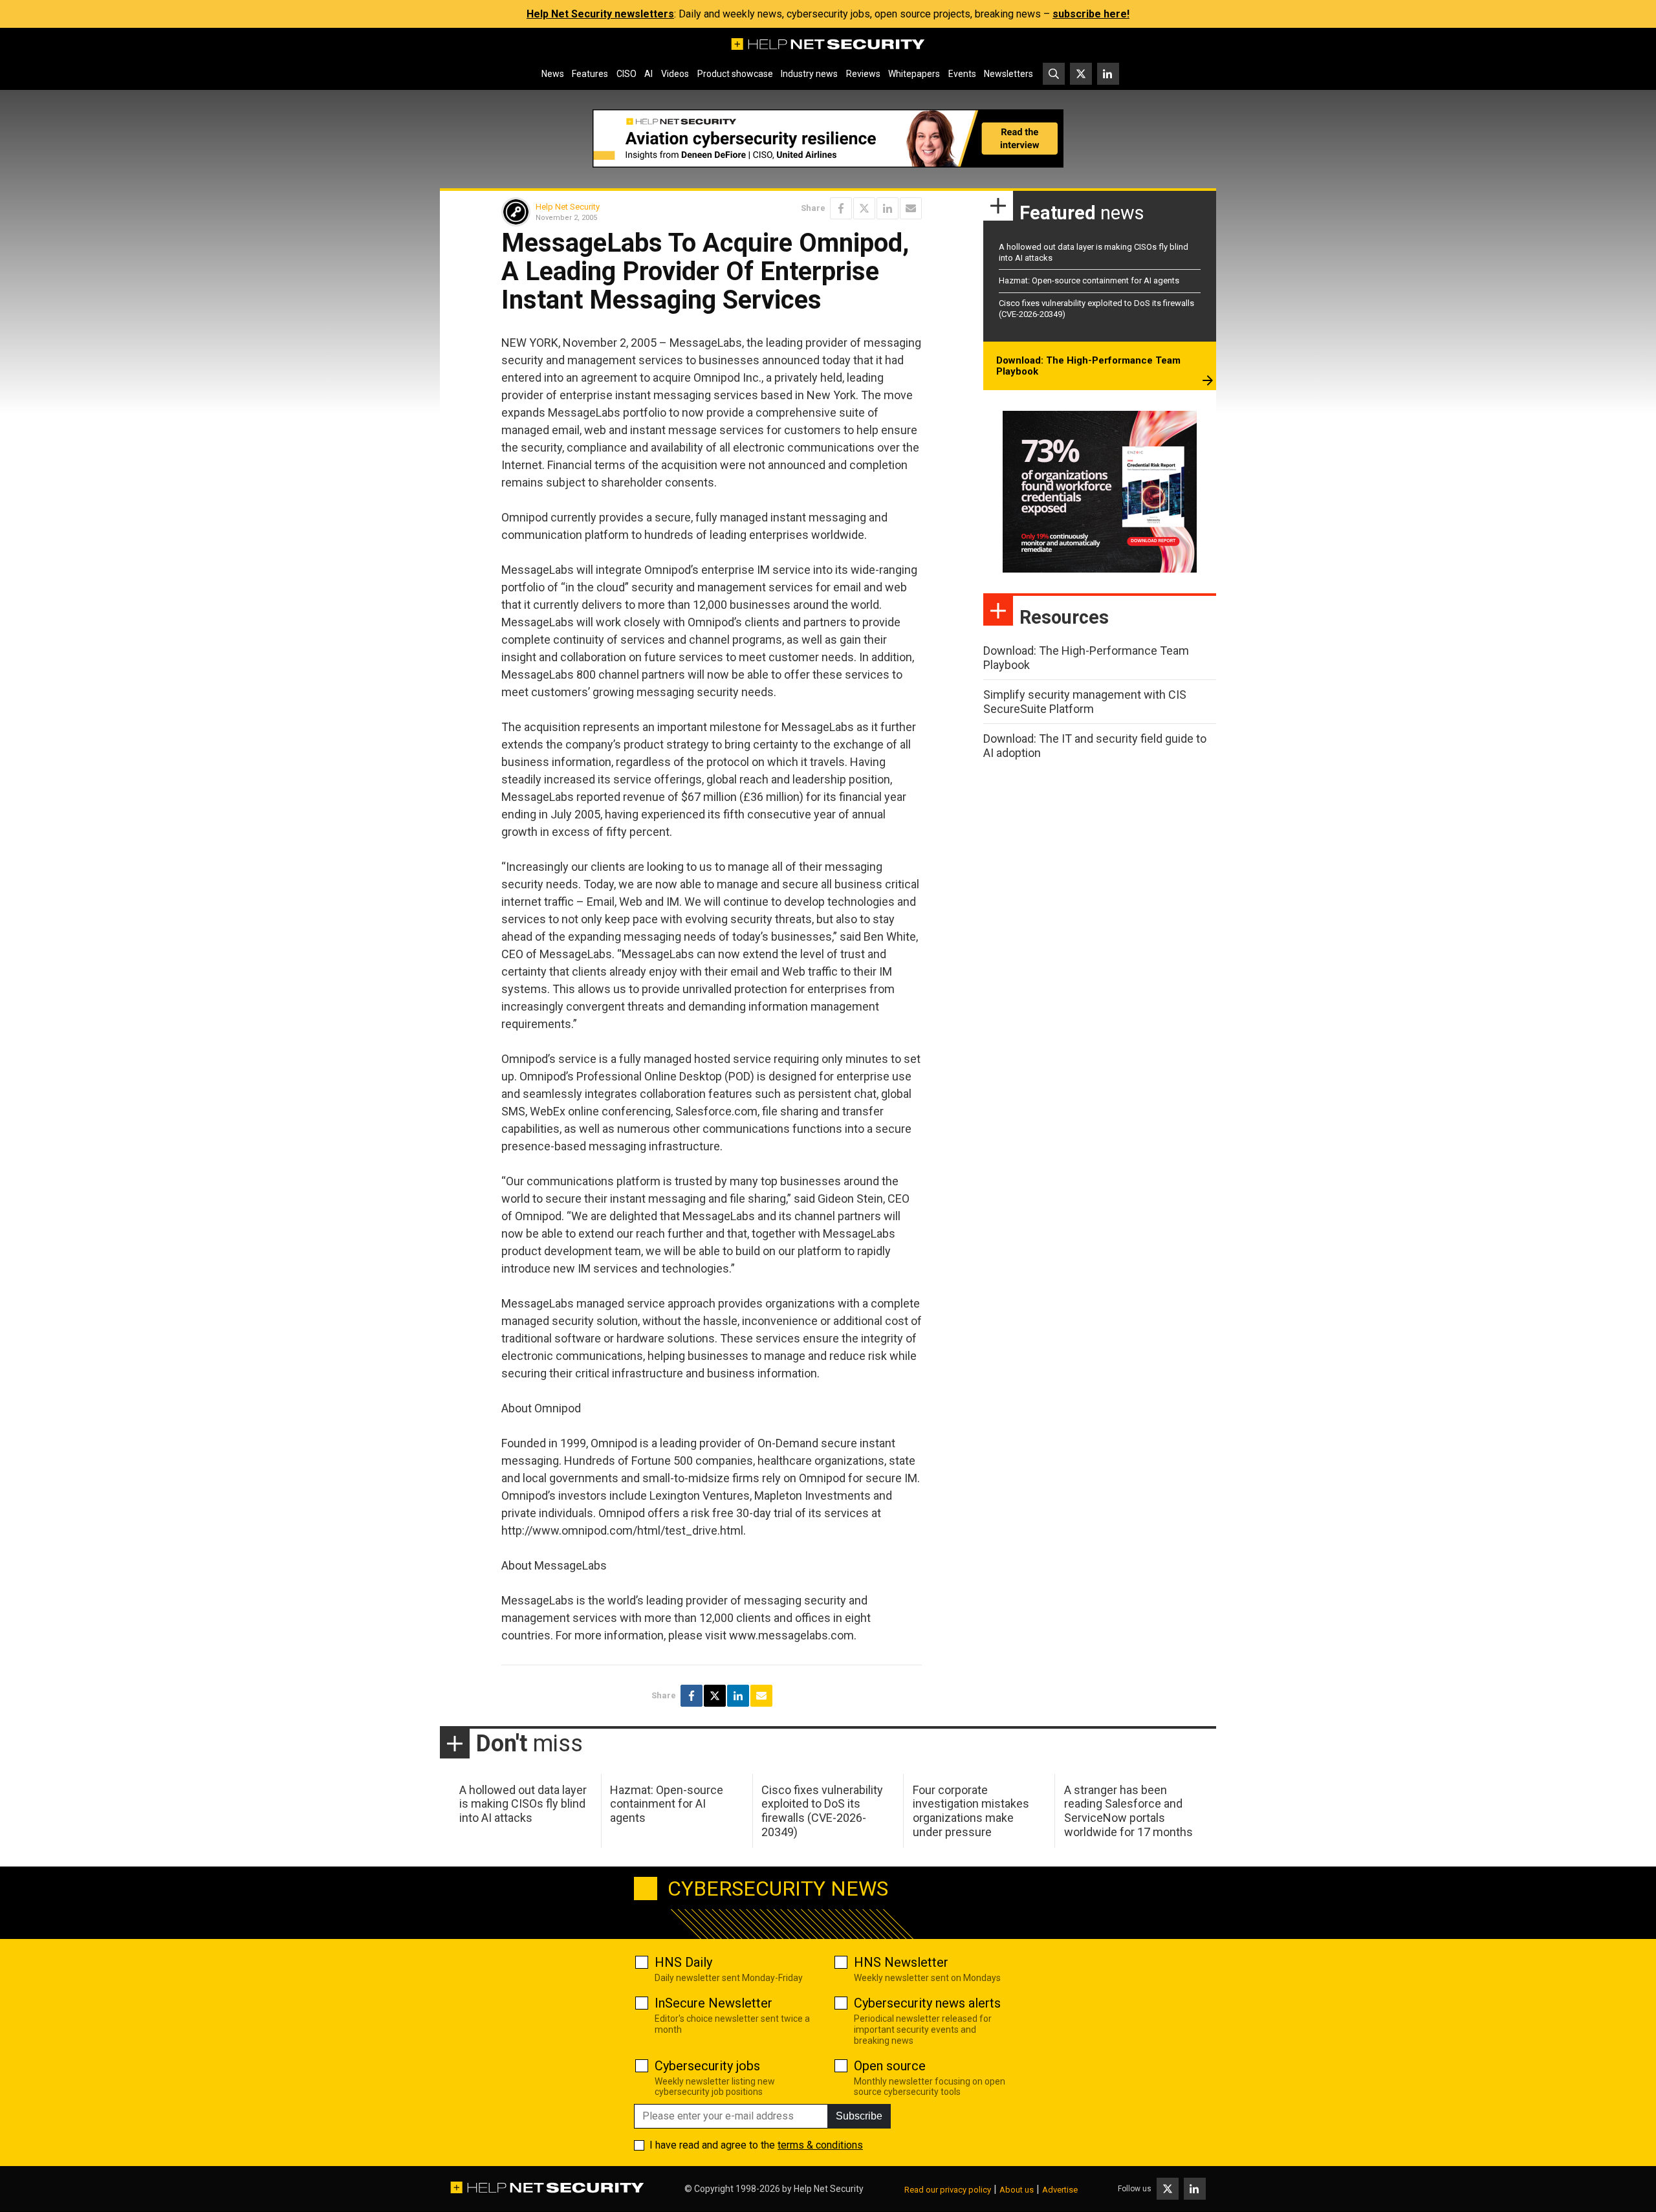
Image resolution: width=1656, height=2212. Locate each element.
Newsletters (1008, 74)
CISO (626, 74)
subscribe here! (1091, 14)
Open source (890, 2066)
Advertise (1060, 2190)
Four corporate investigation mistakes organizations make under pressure (971, 1811)
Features (590, 74)
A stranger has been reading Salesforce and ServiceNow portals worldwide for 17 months (1128, 1811)
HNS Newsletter (901, 1962)
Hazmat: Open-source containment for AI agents (1089, 280)
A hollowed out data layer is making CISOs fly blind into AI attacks (523, 1804)
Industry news (809, 74)
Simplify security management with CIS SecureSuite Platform (1085, 702)
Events (962, 74)
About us (1017, 2190)
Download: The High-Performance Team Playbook (1088, 366)
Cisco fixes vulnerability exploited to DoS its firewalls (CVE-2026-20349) (822, 1811)
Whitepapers (914, 74)
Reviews (863, 74)
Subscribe (859, 2116)
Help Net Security (568, 207)
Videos (675, 74)
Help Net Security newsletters (600, 14)
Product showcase (735, 74)
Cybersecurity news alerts (927, 2003)
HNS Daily (683, 1962)
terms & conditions (820, 2145)
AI (648, 74)
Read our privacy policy (948, 2190)
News (553, 74)
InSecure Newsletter (714, 2003)
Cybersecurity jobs (707, 2066)
